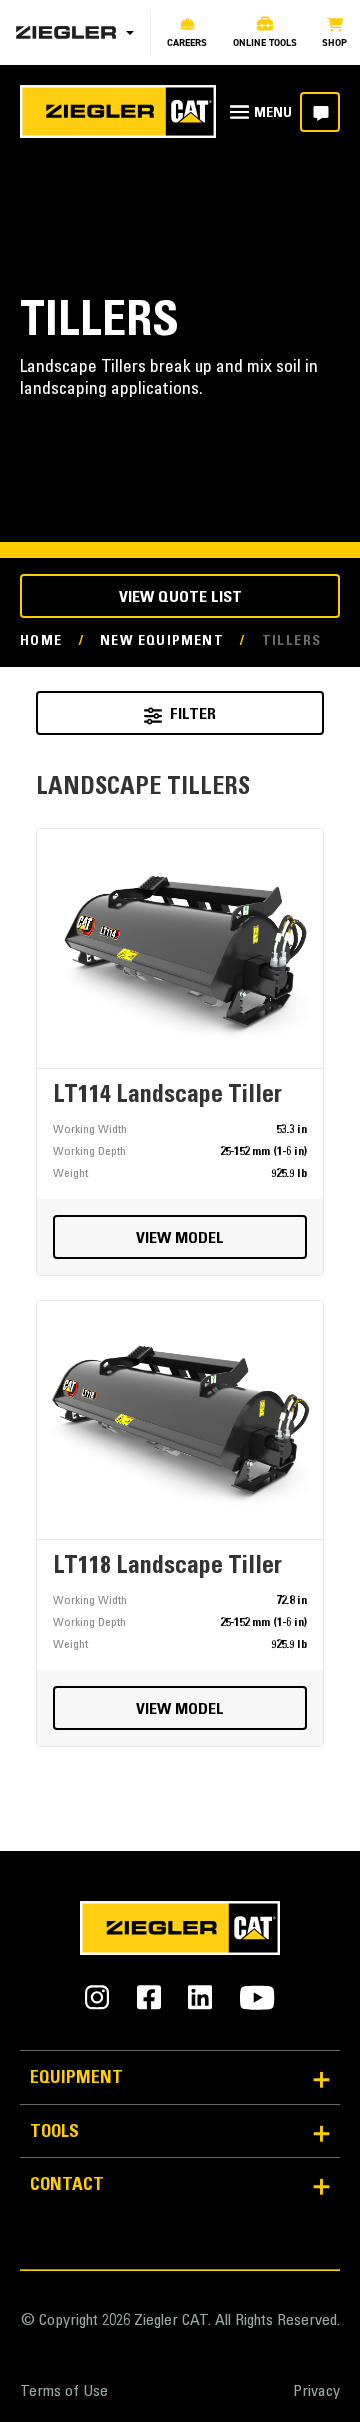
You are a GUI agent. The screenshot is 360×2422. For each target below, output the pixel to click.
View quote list (180, 598)
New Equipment (162, 642)
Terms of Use (64, 2392)
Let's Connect (320, 112)
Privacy (316, 2392)
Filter (193, 715)
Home (41, 642)
